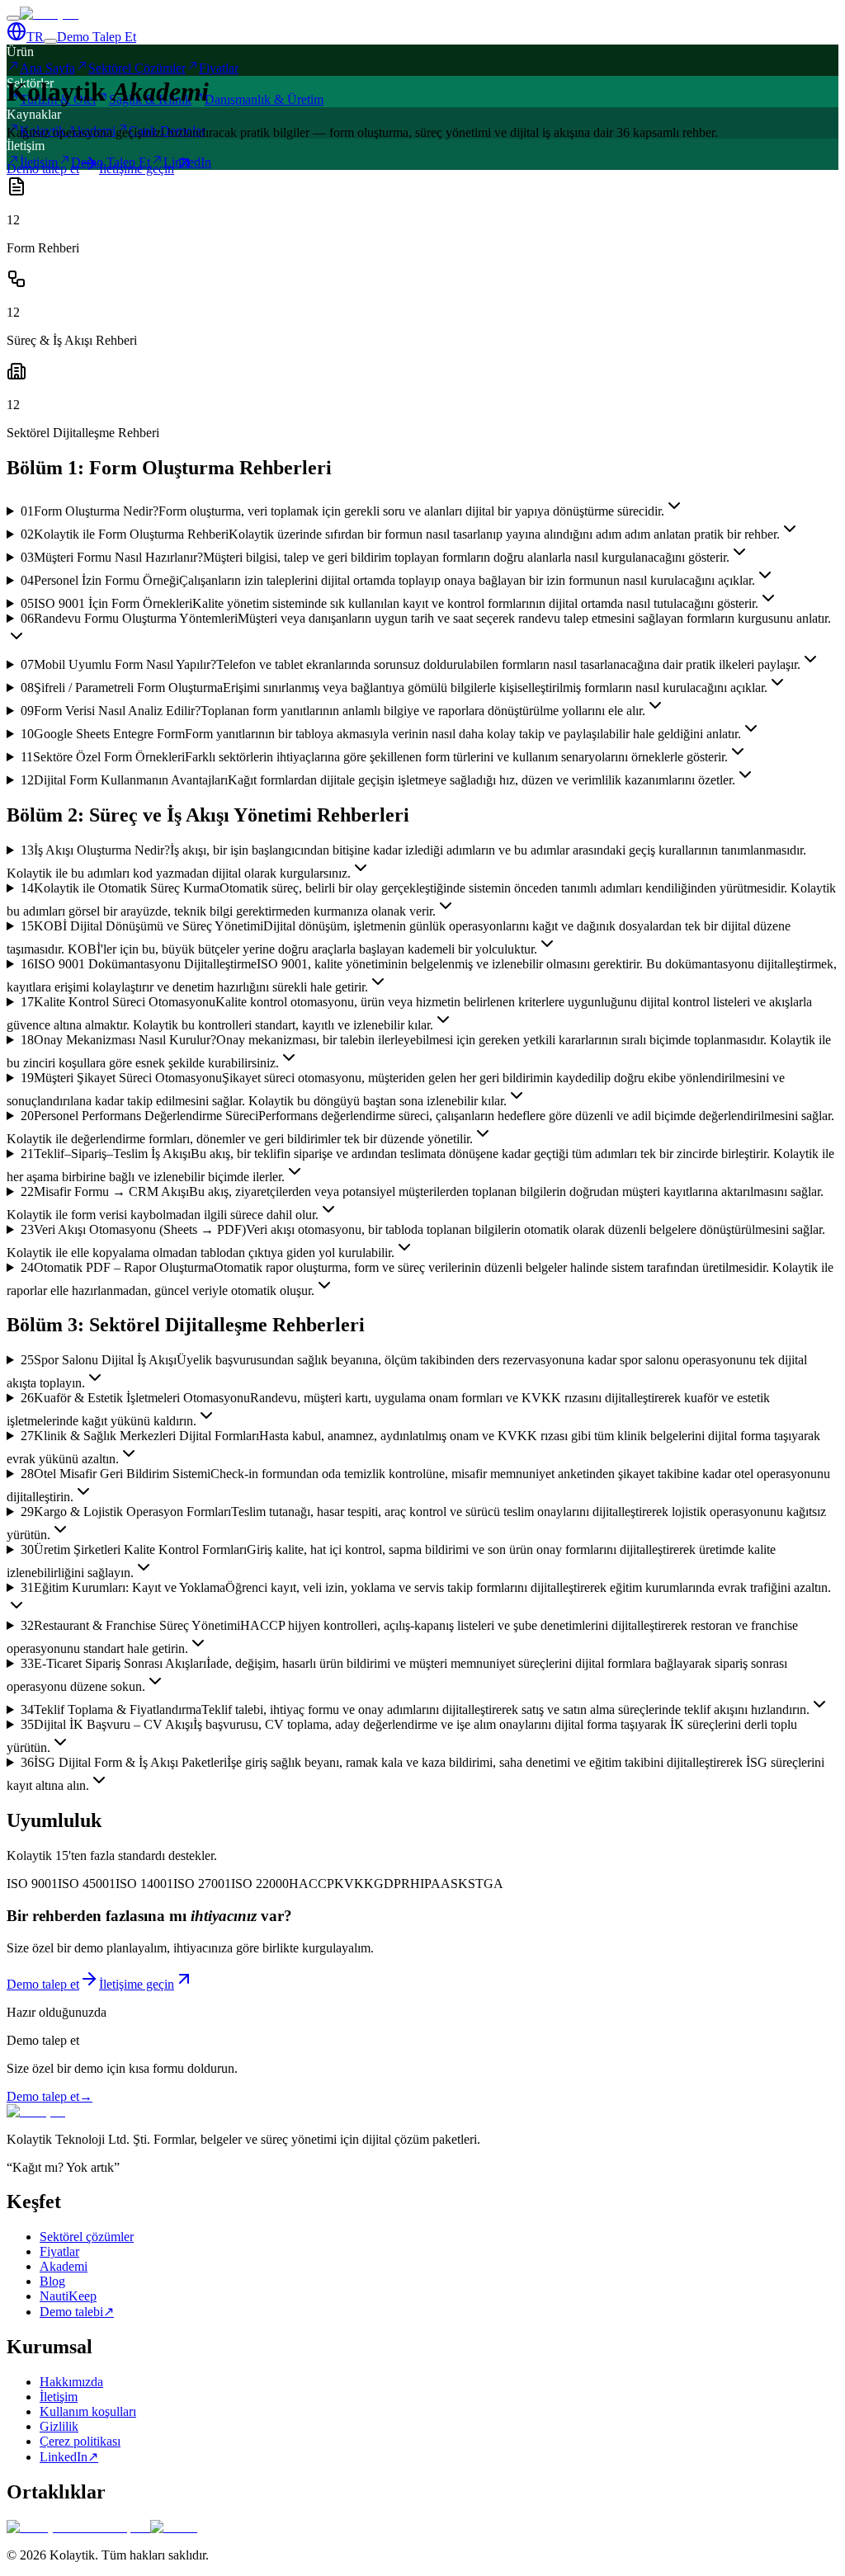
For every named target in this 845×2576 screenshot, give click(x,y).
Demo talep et (50, 2096)
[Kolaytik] (49, 14)
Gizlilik (59, 2426)
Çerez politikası (80, 2441)
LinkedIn (69, 2457)
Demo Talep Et (97, 37)
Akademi (64, 2266)
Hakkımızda (71, 2382)
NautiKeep (68, 2296)
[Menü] (13, 18)
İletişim (59, 2397)
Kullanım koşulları (88, 2411)
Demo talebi (77, 2312)
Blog (52, 2281)
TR (35, 37)
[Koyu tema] (50, 41)
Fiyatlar (59, 2251)
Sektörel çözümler (87, 2237)
